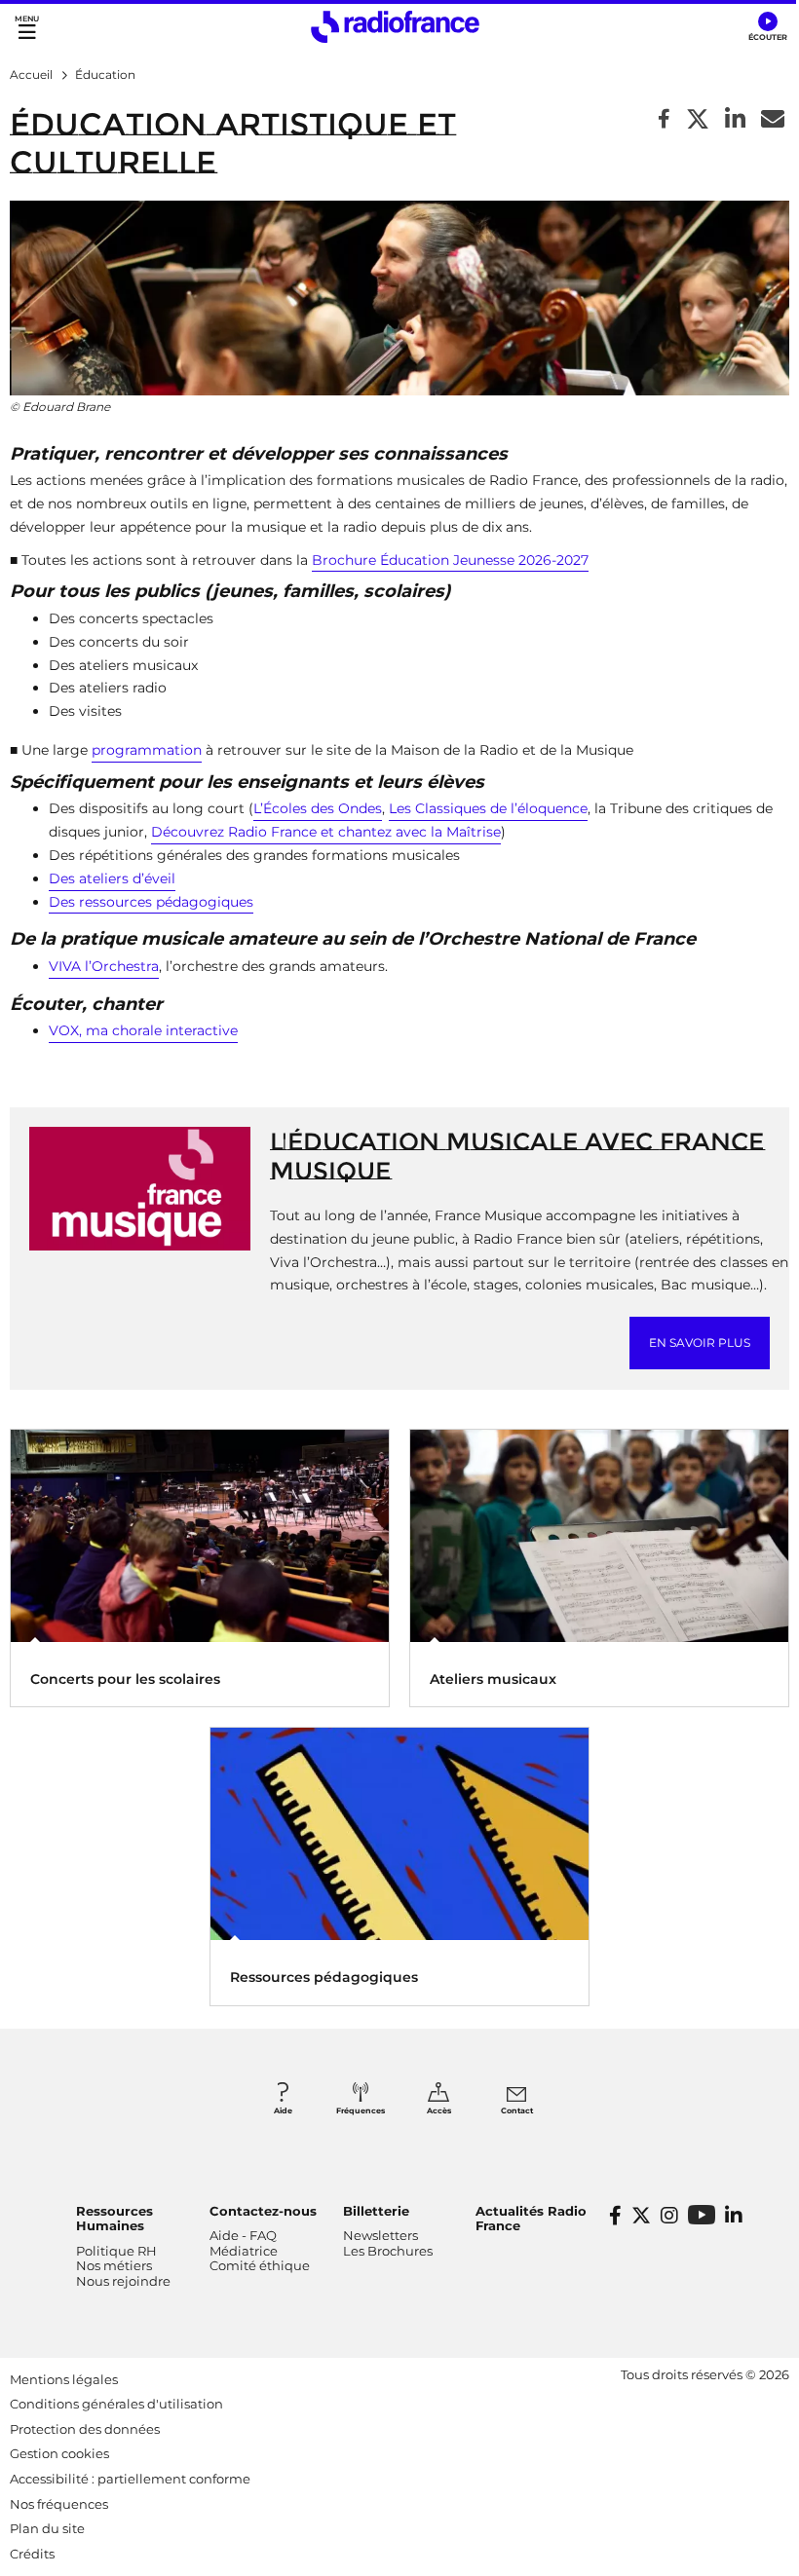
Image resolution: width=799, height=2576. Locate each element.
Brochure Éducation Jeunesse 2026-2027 (450, 560)
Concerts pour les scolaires (125, 1679)
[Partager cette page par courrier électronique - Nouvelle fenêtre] (773, 120)
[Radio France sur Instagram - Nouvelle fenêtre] (669, 2216)
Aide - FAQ (243, 2235)
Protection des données (85, 2429)
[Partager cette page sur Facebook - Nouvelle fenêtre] (664, 120)
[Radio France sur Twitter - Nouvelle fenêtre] (641, 2216)
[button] (767, 27)
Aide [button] (283, 2110)
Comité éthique (260, 2265)
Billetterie (376, 2211)
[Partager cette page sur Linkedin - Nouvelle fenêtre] (735, 120)
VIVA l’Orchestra (104, 966)
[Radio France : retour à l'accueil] (395, 27)
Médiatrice (244, 2251)
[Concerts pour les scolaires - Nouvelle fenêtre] (200, 1534)
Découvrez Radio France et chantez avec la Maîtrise (326, 832)
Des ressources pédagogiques (151, 902)
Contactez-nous (263, 2211)
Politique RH (116, 2251)
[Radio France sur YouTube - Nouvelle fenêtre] (702, 2214)
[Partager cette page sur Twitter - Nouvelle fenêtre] (698, 120)
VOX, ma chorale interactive (143, 1030)
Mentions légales (64, 2379)
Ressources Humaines (114, 2219)
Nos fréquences (59, 2504)
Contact (517, 2110)
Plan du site (47, 2528)
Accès (439, 2110)
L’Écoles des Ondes (318, 808)
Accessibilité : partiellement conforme (130, 2479)
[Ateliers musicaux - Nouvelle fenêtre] (599, 1534)
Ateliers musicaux (493, 1679)
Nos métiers (114, 2265)
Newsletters (380, 2235)
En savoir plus (700, 1343)
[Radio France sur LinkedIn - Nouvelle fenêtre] (734, 2216)
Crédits (32, 2554)
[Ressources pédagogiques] (399, 1832)
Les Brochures (388, 2251)
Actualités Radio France (531, 2219)
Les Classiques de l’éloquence (488, 808)
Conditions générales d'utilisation (116, 2404)
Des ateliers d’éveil (112, 878)
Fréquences (361, 2110)
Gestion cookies (59, 2453)
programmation (147, 750)
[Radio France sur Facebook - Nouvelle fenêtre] (615, 2216)
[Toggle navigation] (27, 27)
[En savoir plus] (140, 1188)
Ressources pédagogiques (324, 1977)
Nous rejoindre (123, 2281)
